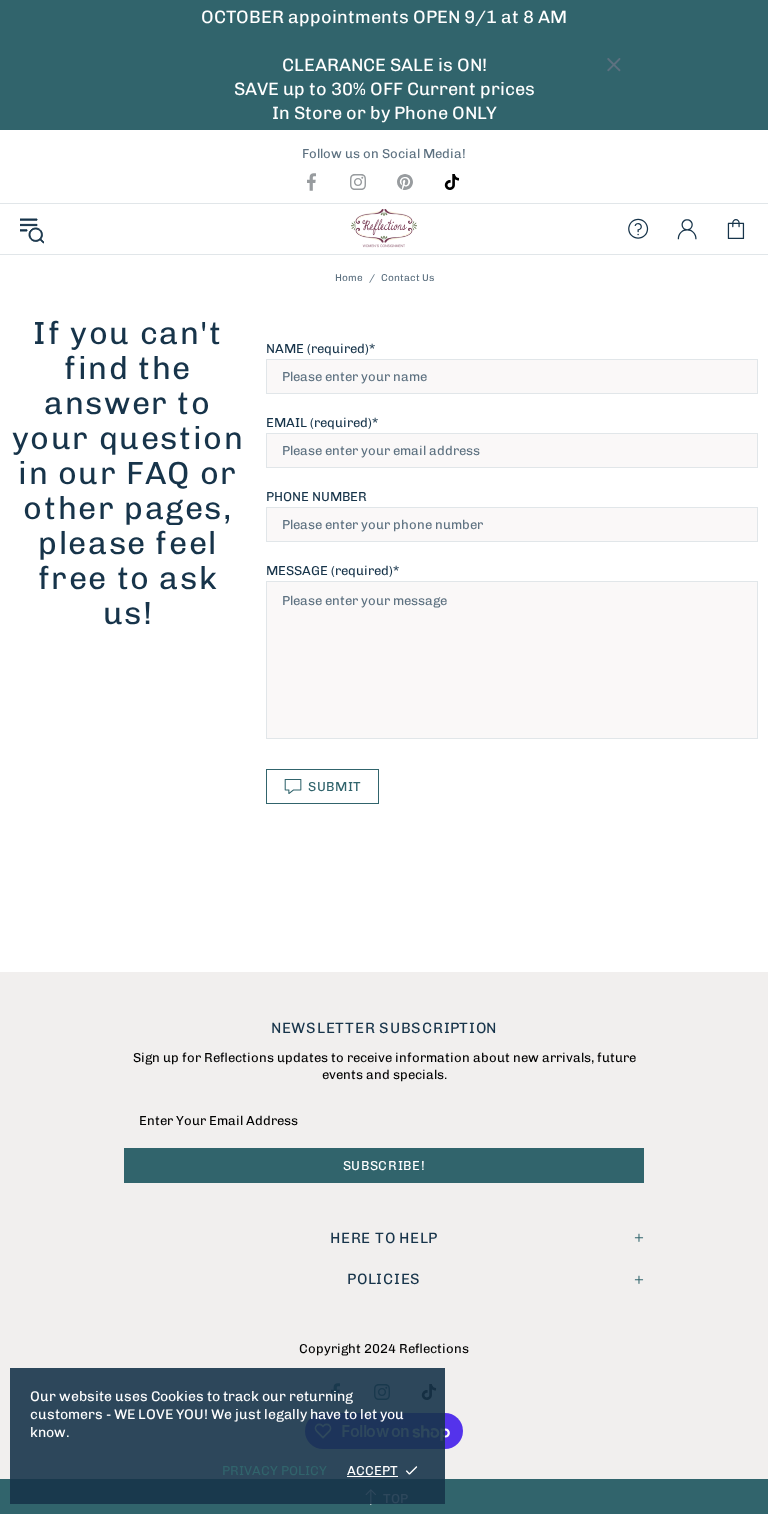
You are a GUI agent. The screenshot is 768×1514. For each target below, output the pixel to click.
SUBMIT (335, 786)
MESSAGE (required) (329, 570)
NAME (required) (317, 348)
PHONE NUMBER (316, 496)
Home (349, 278)
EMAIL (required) (319, 422)
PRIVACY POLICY (274, 1470)
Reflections (384, 229)
